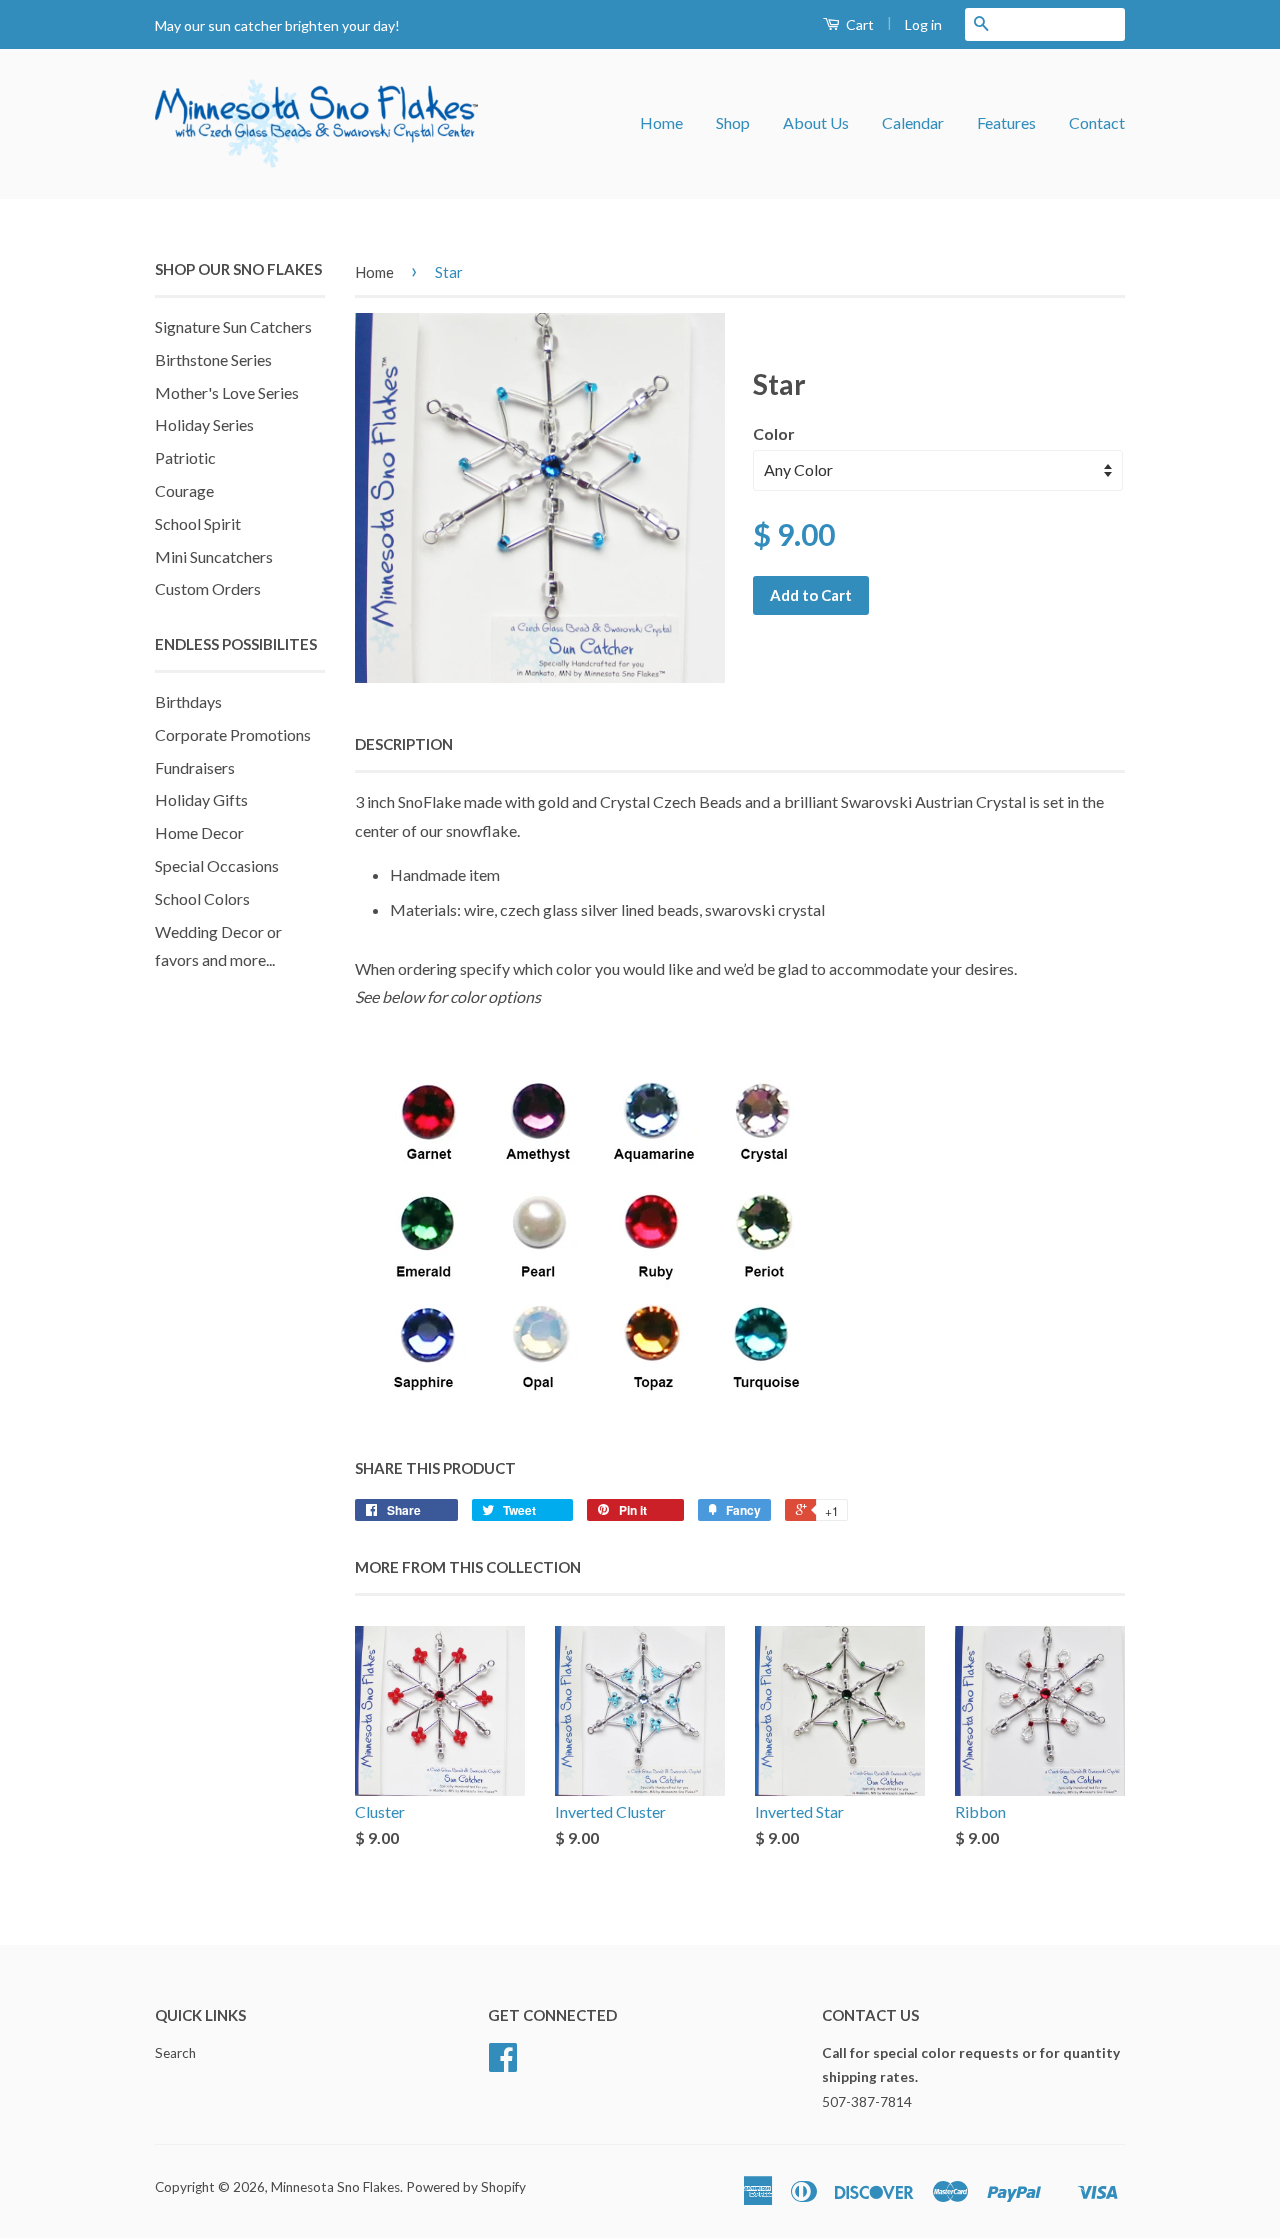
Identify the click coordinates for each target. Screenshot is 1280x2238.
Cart (858, 24)
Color (774, 433)
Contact (1097, 122)
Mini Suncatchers (214, 556)
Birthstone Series (213, 359)
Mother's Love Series (227, 392)
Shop (733, 122)
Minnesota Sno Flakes (335, 2187)
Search (175, 2053)
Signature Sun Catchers (233, 326)
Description (404, 744)
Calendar (913, 122)
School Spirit (198, 523)
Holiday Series (204, 424)
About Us (816, 122)
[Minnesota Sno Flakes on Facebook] (503, 2064)
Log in (923, 24)
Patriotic (185, 457)
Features (1006, 122)
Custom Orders (208, 588)
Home (661, 122)
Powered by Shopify (466, 2187)
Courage (184, 490)
